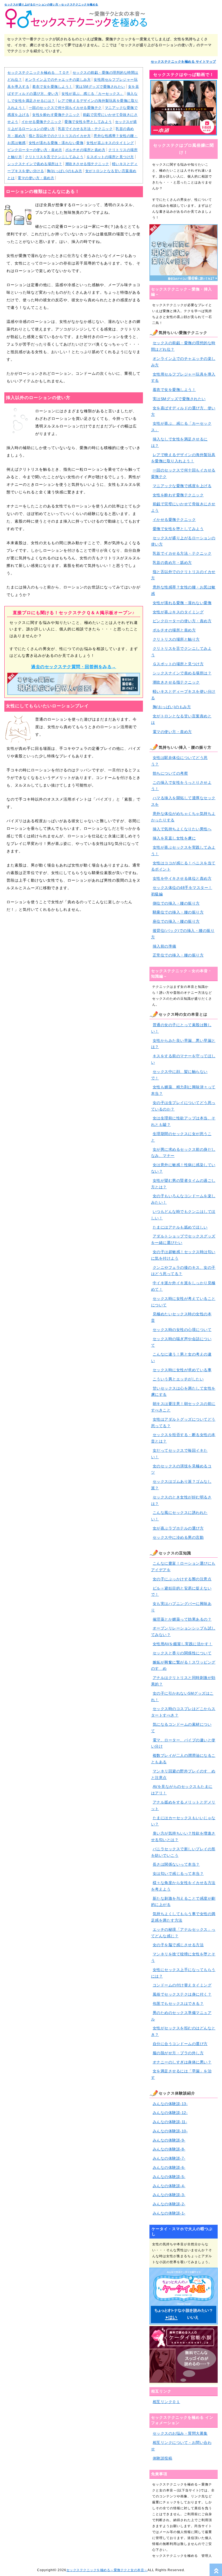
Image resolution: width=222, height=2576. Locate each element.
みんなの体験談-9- (169, 2140)
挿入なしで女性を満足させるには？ (179, 442)
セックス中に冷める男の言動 (178, 1537)
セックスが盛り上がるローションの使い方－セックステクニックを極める (51, 4)
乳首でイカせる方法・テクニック (85, 129)
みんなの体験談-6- (169, 2167)
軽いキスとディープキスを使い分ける (183, 695)
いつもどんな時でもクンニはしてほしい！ (183, 1215)
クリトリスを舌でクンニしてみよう (54, 157)
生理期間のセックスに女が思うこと (181, 1137)
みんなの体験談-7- (169, 2158)
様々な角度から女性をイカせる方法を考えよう (183, 1886)
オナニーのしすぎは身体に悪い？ (182, 2062)
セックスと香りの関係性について (182, 1653)
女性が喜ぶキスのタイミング (110, 143)
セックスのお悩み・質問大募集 (180, 2433)
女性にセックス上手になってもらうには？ (183, 1973)
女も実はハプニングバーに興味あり (181, 1607)
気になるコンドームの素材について (181, 1728)
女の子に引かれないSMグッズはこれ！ (182, 1697)
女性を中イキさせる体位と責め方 (182, 878)
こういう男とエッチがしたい (178, 1379)
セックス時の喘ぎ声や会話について (181, 1342)
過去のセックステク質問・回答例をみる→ (74, 667)
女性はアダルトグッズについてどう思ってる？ (183, 1423)
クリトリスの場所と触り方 (176, 639)
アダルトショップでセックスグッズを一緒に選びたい (183, 1239)
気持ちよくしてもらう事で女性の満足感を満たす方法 (183, 1917)
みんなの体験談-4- (169, 2186)
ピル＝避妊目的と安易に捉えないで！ (181, 1591)
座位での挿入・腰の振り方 (176, 921)
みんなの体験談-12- (170, 2113)
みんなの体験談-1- (169, 2213)
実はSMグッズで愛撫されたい (100, 87)
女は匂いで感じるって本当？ (178, 1874)
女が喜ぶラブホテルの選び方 (178, 1528)
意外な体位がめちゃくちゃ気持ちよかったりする (183, 817)
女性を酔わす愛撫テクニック (56, 115)
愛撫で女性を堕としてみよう (88, 122)
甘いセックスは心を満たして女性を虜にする (183, 1391)
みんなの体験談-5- (169, 2177)
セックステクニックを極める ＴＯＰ (38, 73)
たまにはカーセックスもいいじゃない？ (183, 1821)
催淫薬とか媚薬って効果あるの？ (182, 1619)
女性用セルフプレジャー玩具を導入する (183, 377)
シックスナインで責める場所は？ (35, 164)
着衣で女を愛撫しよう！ (52, 87)
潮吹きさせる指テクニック (87, 164)
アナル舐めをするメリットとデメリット (183, 1805)
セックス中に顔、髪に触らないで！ (179, 1075)
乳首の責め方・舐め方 (172, 563)
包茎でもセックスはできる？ (178, 2003)
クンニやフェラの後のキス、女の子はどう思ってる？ (183, 1271)
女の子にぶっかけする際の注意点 (182, 1579)
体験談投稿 (163, 2458)
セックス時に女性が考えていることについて (183, 1302)
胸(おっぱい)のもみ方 (65, 171)
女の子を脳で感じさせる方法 (178, 1945)
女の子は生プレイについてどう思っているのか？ (183, 1106)
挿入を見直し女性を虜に (174, 838)
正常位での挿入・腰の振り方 (178, 955)
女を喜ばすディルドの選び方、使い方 (183, 411)
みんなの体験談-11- (170, 2122)
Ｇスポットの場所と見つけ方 (110, 157)
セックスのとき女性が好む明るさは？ (181, 1500)
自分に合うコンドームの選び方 (180, 2044)
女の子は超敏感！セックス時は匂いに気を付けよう (183, 1255)
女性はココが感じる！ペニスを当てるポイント (183, 866)
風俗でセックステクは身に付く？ (182, 1994)
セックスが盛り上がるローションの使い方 (183, 541)
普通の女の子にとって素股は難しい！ (181, 1028)
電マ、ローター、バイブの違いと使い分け (183, 1743)
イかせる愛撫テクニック (42, 122)
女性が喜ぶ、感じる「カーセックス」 (93, 94)
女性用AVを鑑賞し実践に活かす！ (183, 1644)
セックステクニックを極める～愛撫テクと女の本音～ (107, 2570)
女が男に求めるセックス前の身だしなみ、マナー (183, 1153)
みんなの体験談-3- (169, 2195)
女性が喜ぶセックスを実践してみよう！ (183, 851)
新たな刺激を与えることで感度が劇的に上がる (183, 1902)
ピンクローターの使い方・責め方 (35, 150)
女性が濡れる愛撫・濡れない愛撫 (56, 143)
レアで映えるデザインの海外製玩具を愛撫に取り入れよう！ (183, 458)
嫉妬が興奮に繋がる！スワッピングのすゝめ (183, 1665)
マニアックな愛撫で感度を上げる (182, 486)
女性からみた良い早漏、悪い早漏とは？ (183, 1044)
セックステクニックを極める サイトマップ (183, 62)
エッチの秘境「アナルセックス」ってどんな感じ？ (183, 1933)
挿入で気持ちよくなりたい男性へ (182, 829)
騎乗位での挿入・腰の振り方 (178, 912)
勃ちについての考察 (170, 773)
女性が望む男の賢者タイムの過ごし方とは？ (183, 1184)
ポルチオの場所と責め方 (85, 150)
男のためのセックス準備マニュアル (181, 2016)
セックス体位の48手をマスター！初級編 (182, 891)
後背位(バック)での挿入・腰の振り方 (183, 934)
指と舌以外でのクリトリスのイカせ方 (60, 136)
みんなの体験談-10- (170, 2131)
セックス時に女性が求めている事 (182, 1370)
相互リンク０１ (166, 2402)
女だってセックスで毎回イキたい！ (179, 1454)
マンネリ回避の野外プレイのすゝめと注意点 (183, 1774)
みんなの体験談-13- (170, 2104)
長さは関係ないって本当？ (176, 1864)
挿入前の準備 (164, 946)
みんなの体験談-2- (169, 2204)
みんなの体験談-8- (169, 2149)
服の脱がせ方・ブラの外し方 (178, 2053)
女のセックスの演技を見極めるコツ (181, 1469)
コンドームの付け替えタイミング (182, 1985)
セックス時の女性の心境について (182, 1330)
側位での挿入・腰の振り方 (176, 903)
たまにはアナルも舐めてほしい (180, 1227)
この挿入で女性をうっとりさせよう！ (181, 786)
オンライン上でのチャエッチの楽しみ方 (58, 80)
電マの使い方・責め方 (36, 178)
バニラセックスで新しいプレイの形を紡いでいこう (183, 1852)
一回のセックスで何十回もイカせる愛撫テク (65, 108)
